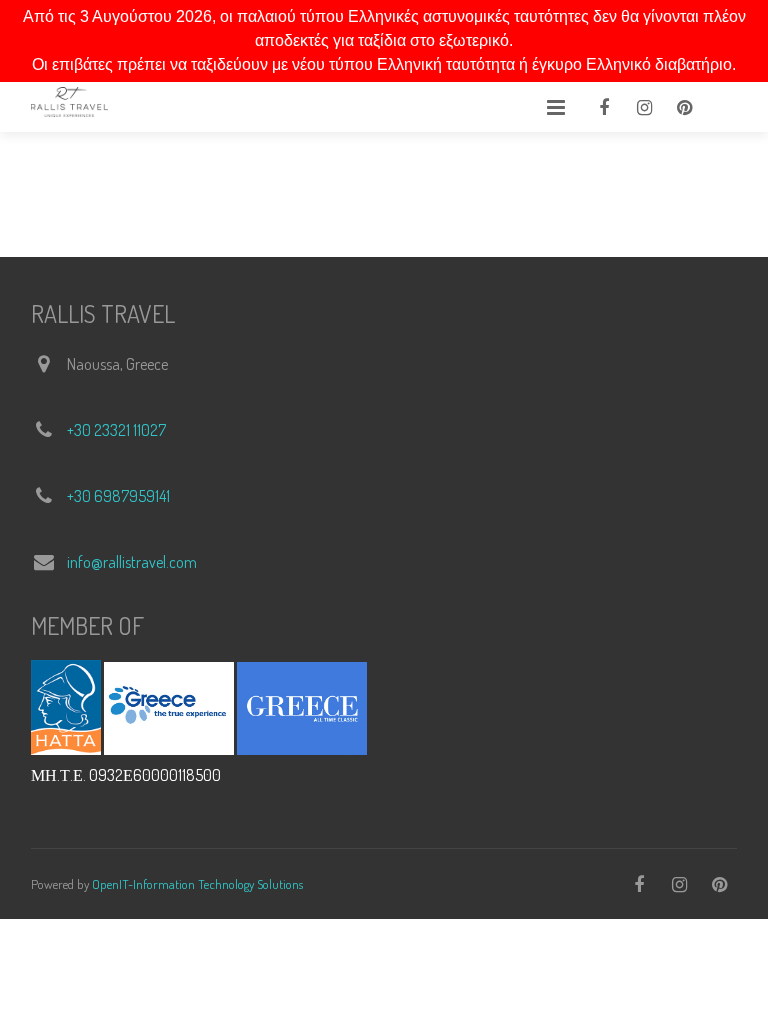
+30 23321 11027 (116, 430)
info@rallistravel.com (132, 562)
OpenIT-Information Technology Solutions (197, 884)
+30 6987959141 (118, 496)
